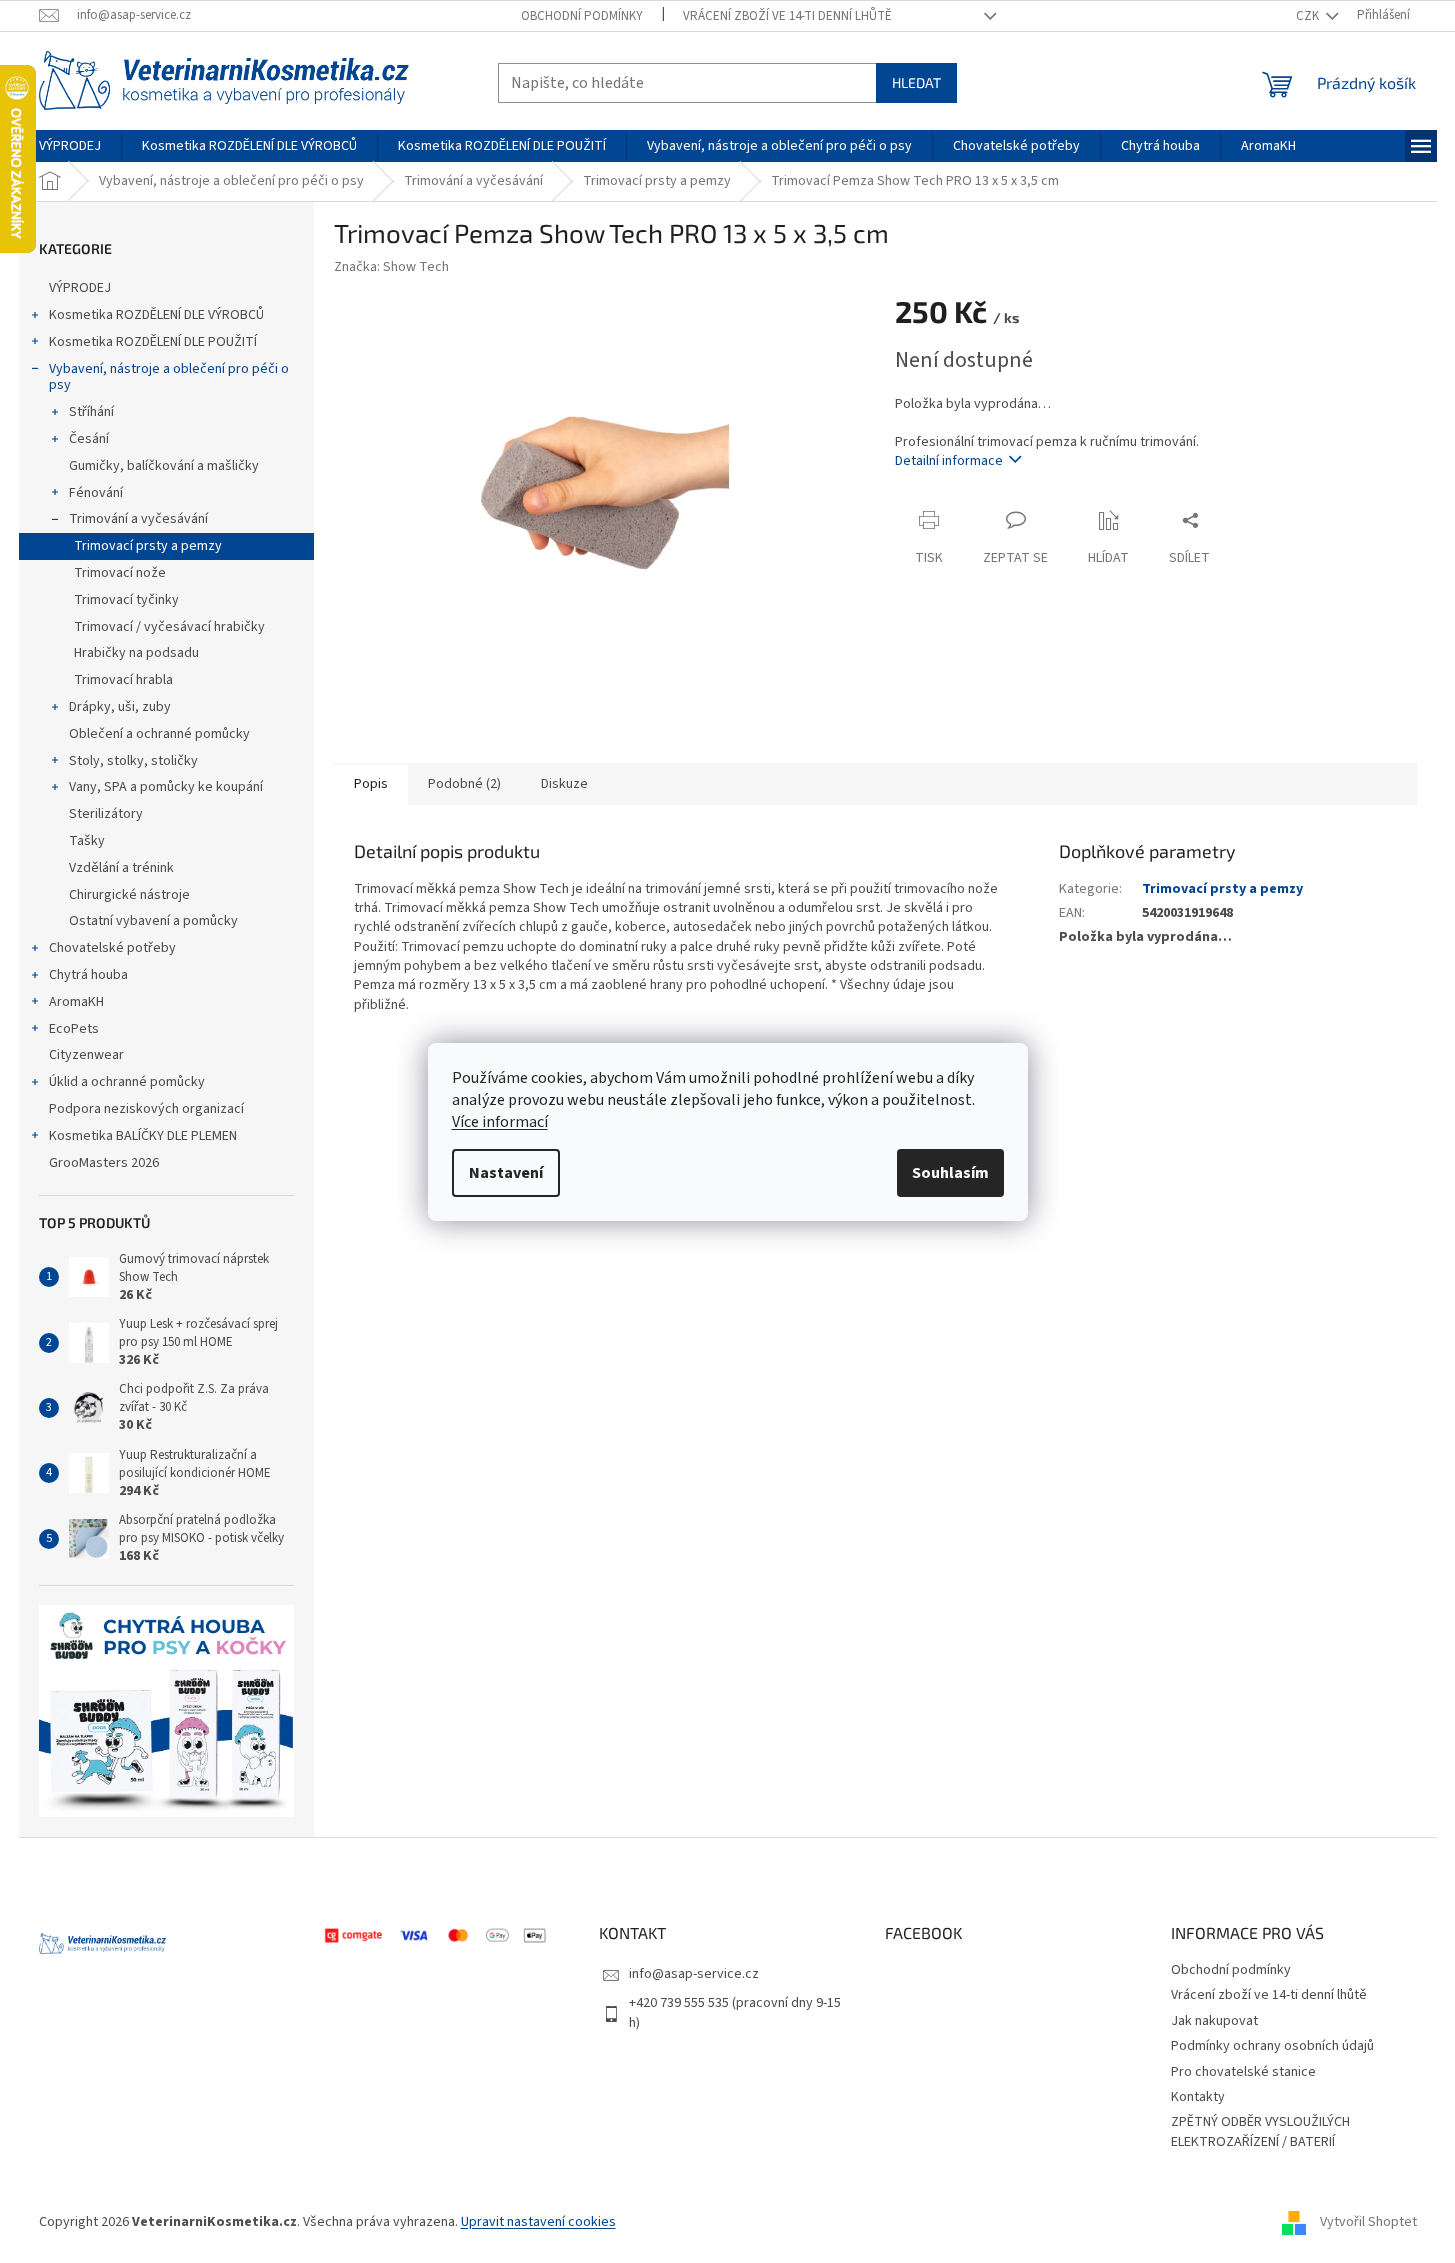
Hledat (916, 82)
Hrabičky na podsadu (136, 653)
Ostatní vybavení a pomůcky (153, 921)
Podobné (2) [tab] (464, 784)
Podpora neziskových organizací (146, 1109)
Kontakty (1198, 2097)
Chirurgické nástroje (129, 895)
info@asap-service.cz (694, 1974)
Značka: (391, 267)
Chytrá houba (88, 975)
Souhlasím (950, 1173)
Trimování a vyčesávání (138, 519)
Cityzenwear (86, 1055)
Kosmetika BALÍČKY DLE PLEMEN (143, 1136)
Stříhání (91, 412)
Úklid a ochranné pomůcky (127, 1082)
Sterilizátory (106, 814)
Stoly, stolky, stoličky (133, 761)
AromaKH (76, 1002)
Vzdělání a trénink (121, 868)
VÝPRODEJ (80, 288)
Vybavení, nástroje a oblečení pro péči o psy (169, 377)
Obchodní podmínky (582, 16)
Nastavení (506, 1173)
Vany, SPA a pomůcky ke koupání (166, 787)
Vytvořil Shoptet (1368, 2222)
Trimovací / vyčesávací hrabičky (169, 627)
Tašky (87, 841)
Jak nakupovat (1214, 2021)
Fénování (96, 493)
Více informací (500, 1122)
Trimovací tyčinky (126, 600)
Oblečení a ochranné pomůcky (159, 734)
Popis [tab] (371, 784)
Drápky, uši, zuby (120, 707)
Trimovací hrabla (123, 680)
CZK (1309, 16)
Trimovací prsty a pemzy (148, 546)
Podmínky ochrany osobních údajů (1272, 2046)
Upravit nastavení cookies (538, 2222)
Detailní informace (949, 461)
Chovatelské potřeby (112, 948)
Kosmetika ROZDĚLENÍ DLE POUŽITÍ (153, 342)
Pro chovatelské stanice (1243, 2072)
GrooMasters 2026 (104, 1163)
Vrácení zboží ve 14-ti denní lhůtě (787, 16)
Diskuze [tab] (564, 784)
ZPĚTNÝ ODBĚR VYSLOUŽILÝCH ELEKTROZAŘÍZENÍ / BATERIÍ (1260, 2131)
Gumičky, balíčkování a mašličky (164, 466)
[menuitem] (70, 146)
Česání (89, 439)
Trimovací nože (120, 573)
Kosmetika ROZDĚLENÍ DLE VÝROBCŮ (156, 315)
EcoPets (74, 1029)
